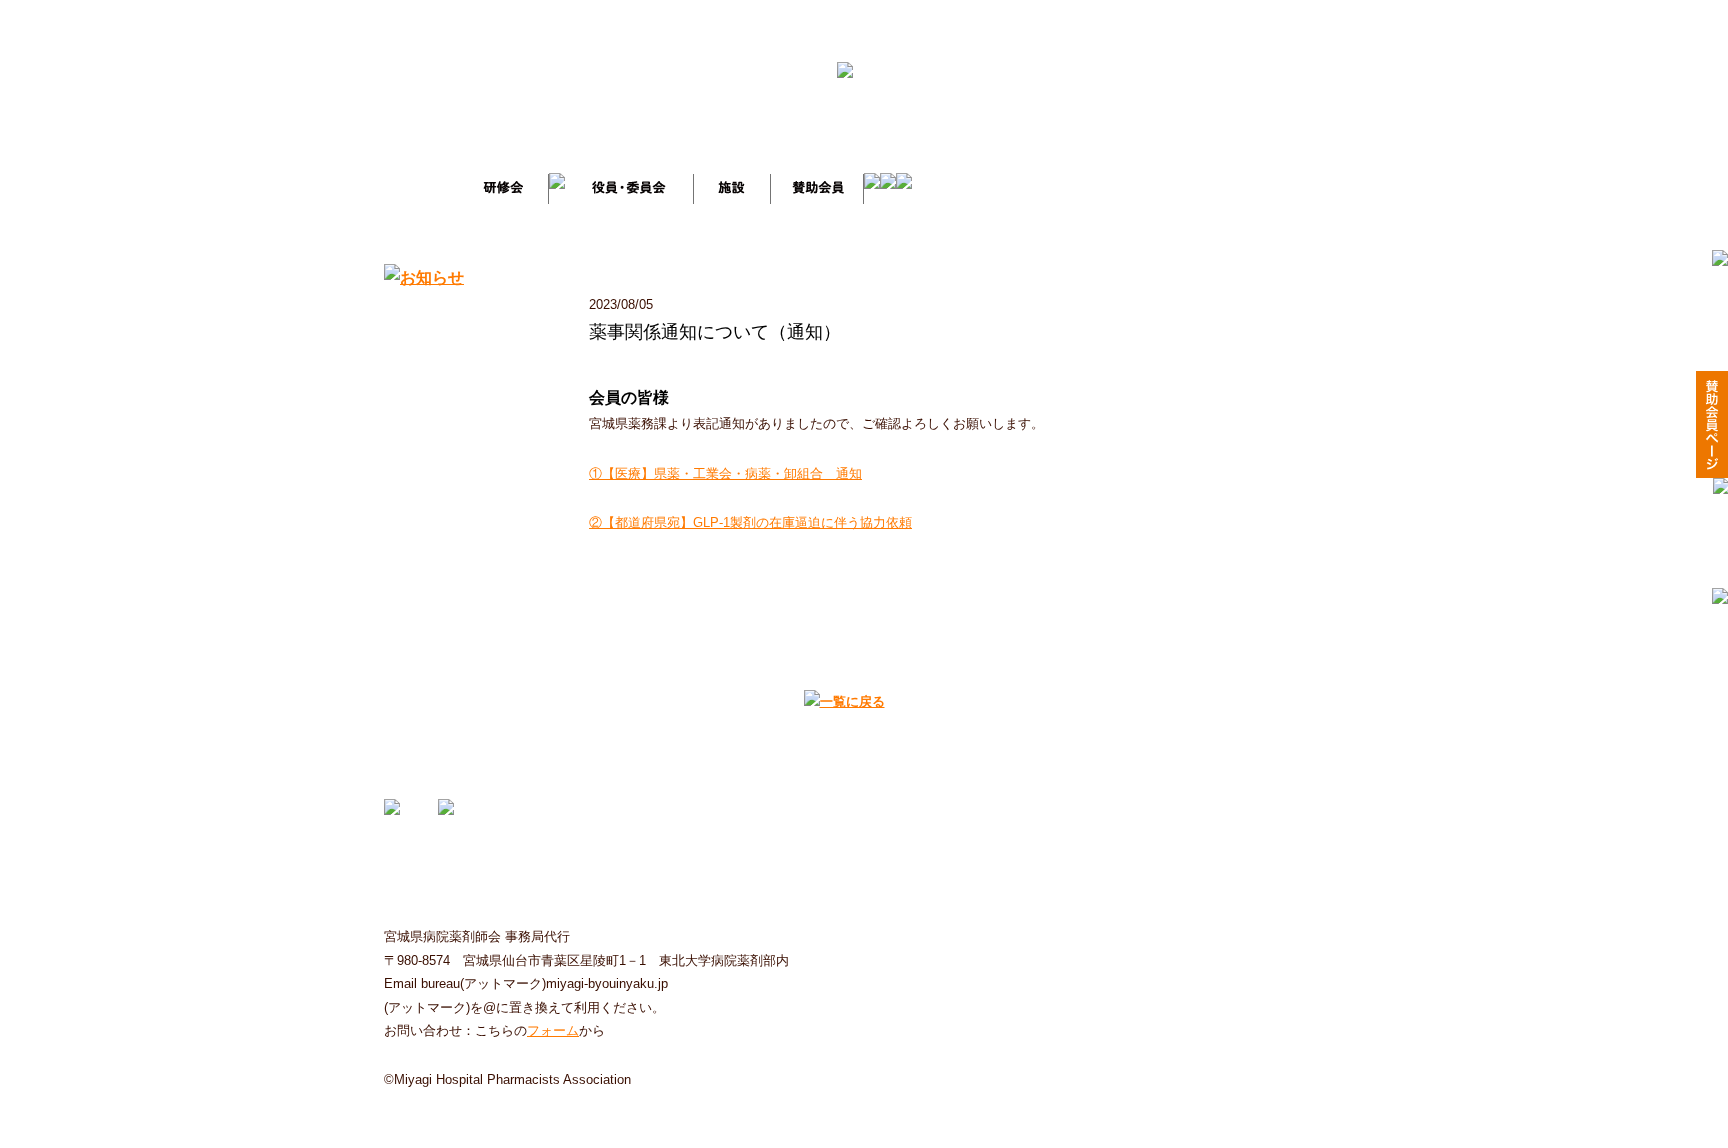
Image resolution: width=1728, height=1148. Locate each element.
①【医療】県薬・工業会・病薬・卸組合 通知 (725, 473)
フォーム (553, 1030)
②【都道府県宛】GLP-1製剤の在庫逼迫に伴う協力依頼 (750, 522)
